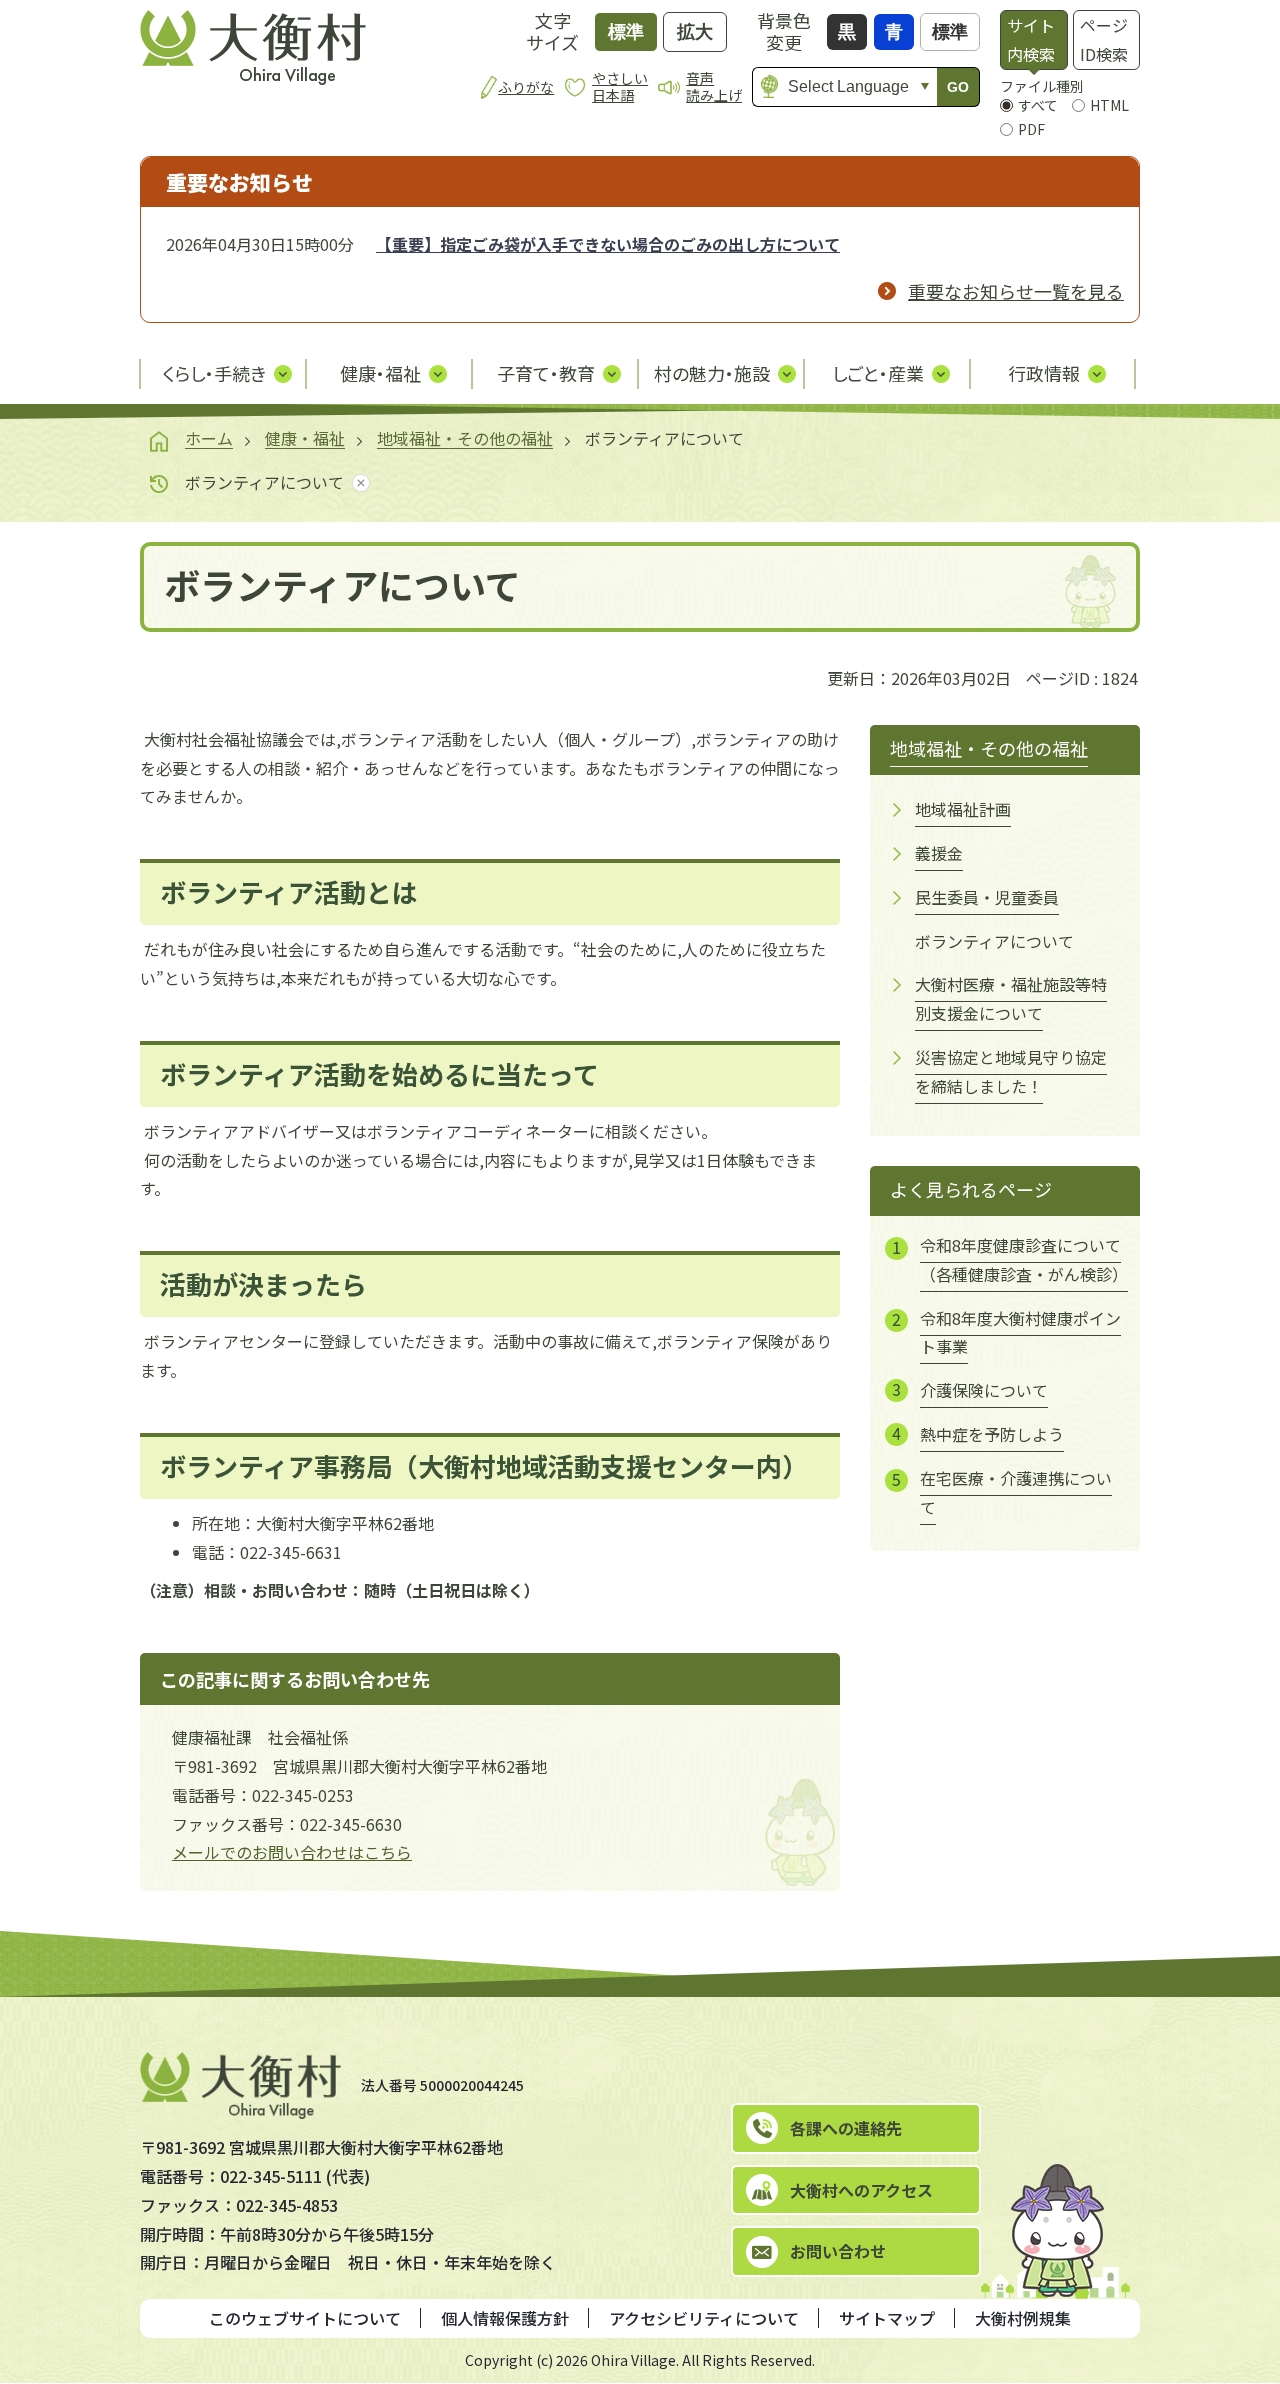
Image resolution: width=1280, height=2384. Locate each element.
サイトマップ (887, 2318)
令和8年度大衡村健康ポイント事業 (1020, 1332)
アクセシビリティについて (704, 2318)
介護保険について (984, 1390)
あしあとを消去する (357, 482)
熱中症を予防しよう (992, 1434)
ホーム (209, 438)
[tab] (1033, 40)
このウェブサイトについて (305, 2318)
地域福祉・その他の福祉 (465, 438)
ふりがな (526, 87)
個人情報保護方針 (505, 2318)
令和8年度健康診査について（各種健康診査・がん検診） (1022, 1259)
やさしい (620, 86)
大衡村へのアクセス (861, 2190)
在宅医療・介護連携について (1016, 1492)
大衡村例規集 (1023, 2318)
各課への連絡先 (846, 2128)
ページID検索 (1104, 39)
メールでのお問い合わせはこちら (292, 1852)
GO (958, 87)
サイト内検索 (1031, 39)
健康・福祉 (305, 438)
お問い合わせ (838, 2251)
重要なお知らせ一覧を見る (1016, 291)
